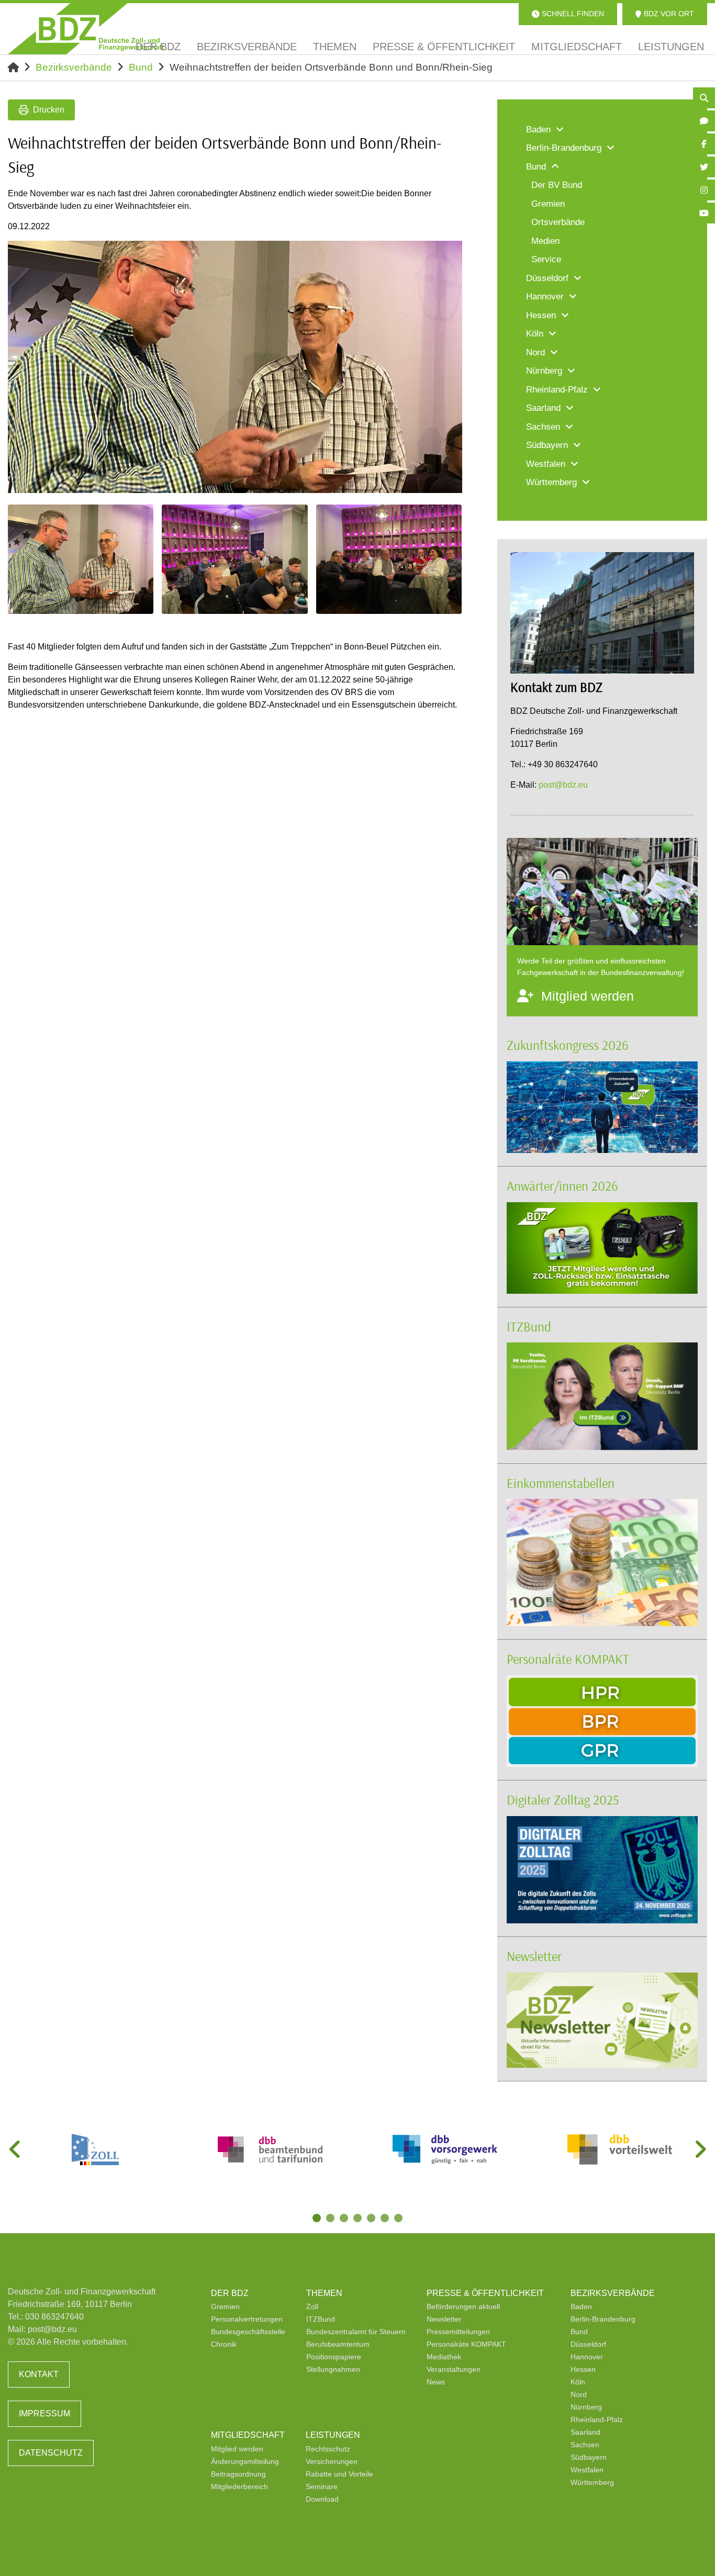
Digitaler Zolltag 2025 (563, 1800)
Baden (581, 2306)
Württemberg (592, 2482)
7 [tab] (399, 2219)
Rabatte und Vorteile (339, 2474)
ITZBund (529, 1326)
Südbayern (589, 2457)
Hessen (583, 2369)
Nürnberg (586, 2407)
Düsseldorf (588, 2344)
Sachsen (585, 2445)
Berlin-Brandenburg (603, 2319)
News (436, 2382)
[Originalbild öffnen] (450, 480)
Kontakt (39, 2374)
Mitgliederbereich (239, 2487)
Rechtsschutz (328, 2449)
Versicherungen (332, 2461)
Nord (579, 2394)
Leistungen (333, 2435)
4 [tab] (359, 2219)
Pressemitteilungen (458, 2332)
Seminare (322, 2487)
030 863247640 (54, 2317)
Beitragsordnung (238, 2474)
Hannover (587, 2357)
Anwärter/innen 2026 (562, 1186)
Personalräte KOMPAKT (568, 1659)
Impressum (44, 2413)
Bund (141, 67)
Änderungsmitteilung (245, 2461)
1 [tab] (318, 2219)
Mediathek (444, 2357)
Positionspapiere (334, 2357)
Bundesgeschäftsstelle (248, 2332)
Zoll (312, 2306)
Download (322, 2499)
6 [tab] (386, 2219)
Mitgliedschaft (248, 2435)
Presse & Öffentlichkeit (485, 2293)
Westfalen (587, 2470)
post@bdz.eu (563, 785)
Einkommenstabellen (561, 1483)
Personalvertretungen (247, 2319)
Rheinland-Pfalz (597, 2420)
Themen (324, 2293)
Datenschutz (51, 2453)
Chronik (224, 2344)
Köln (578, 2382)
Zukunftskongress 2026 (568, 1045)
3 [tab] (345, 2219)
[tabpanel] (95, 2149)
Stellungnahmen (333, 2369)
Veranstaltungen (454, 2369)
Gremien (225, 2306)
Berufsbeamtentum (338, 2344)
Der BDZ (230, 2293)
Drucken (49, 110)
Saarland (585, 2432)
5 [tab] (372, 2219)
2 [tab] (331, 2219)
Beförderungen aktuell (463, 2306)
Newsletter (534, 1956)
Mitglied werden (237, 2449)
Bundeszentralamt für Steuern (356, 2332)
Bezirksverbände (74, 67)
